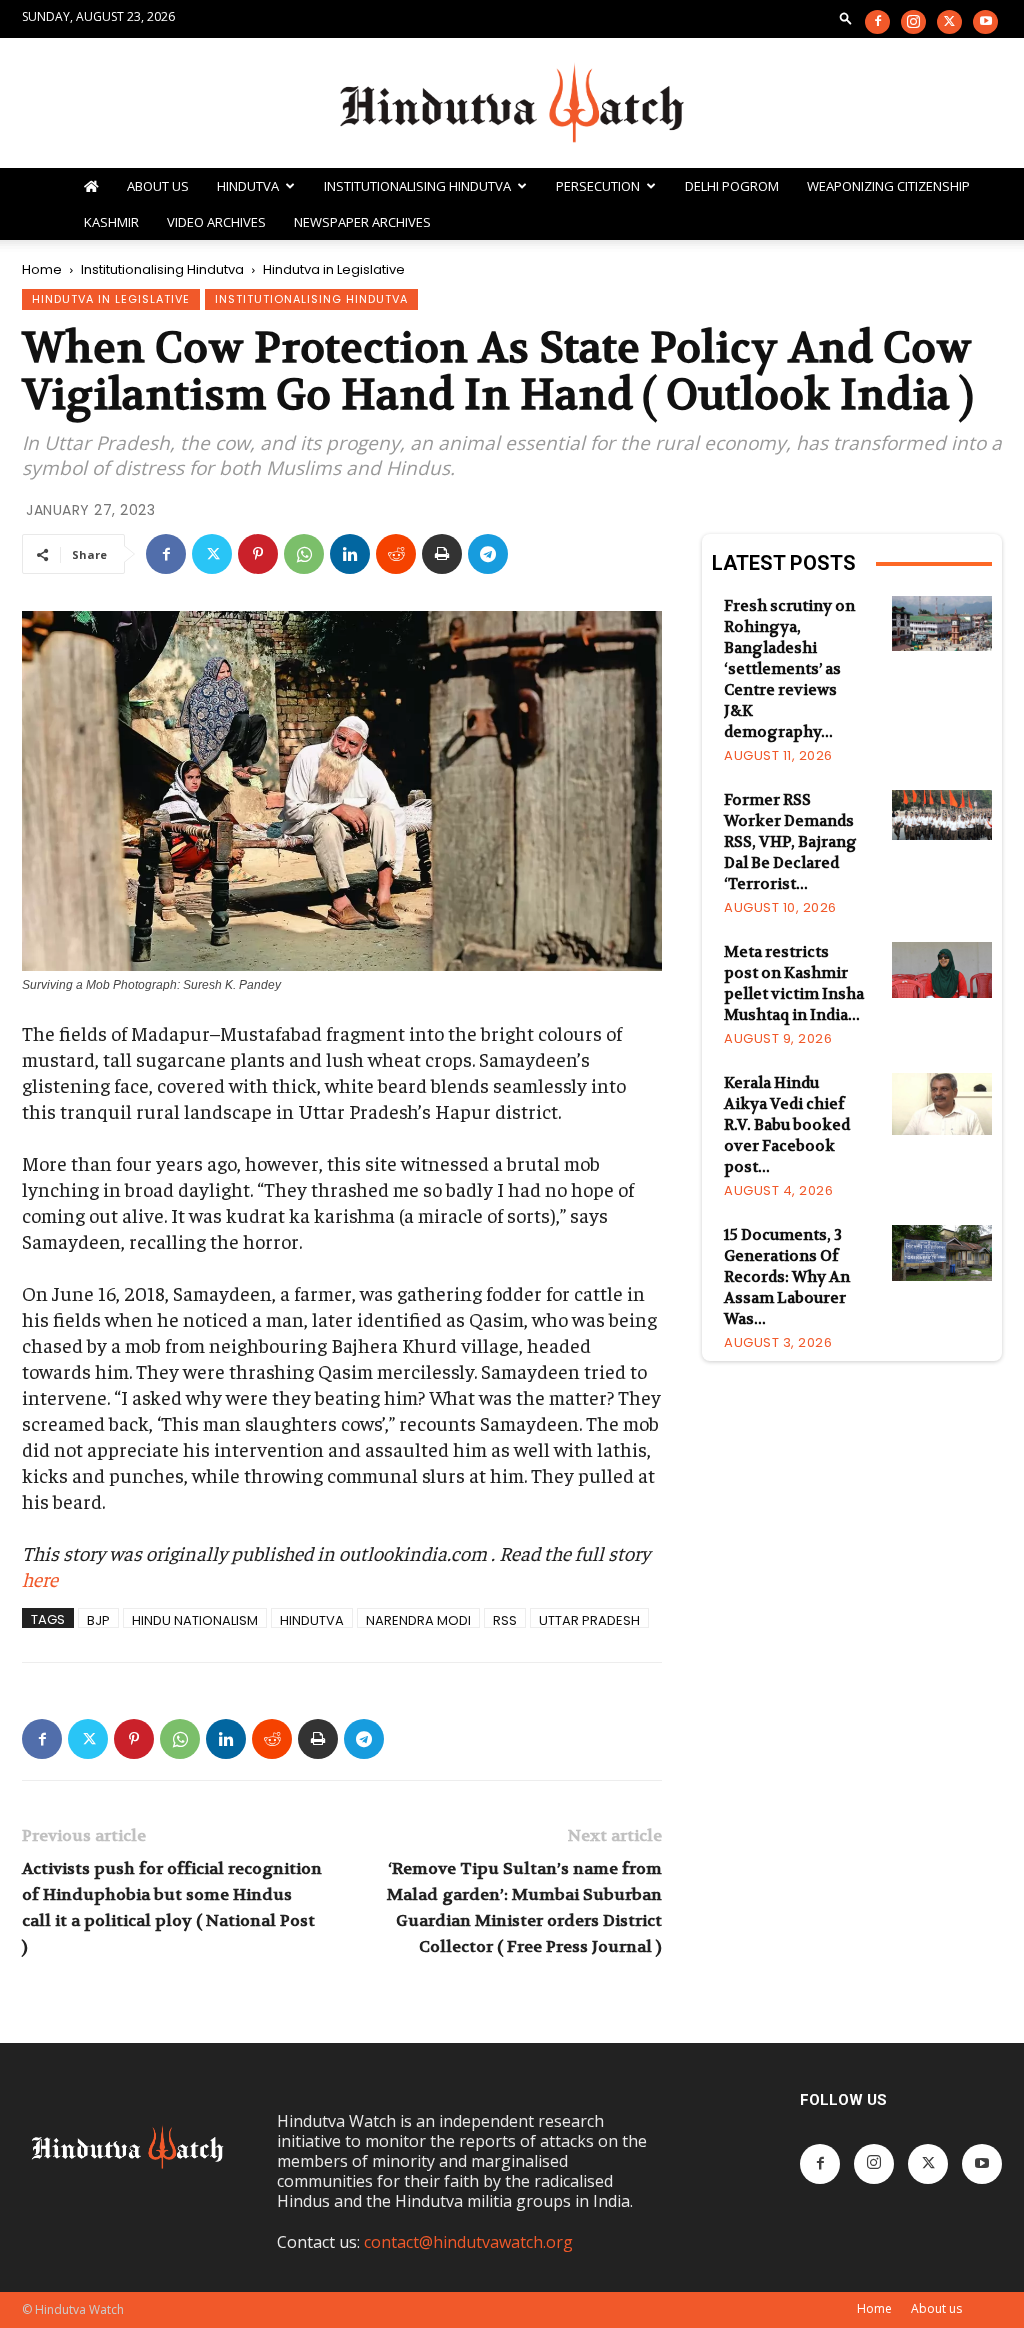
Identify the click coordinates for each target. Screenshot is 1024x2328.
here (40, 1578)
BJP (98, 1619)
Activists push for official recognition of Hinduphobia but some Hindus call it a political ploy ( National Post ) (172, 1907)
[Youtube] (985, 22)
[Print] (442, 554)
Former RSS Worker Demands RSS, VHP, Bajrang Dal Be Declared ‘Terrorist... (790, 842)
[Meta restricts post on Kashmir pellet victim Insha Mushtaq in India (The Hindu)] (942, 970)
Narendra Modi (418, 1619)
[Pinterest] (258, 554)
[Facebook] (877, 22)
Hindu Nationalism (195, 1619)
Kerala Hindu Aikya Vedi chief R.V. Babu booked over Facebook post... (787, 1125)
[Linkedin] (350, 554)
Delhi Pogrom (732, 186)
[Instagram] (913, 22)
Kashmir (111, 222)
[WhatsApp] (304, 554)
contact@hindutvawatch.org (468, 2242)
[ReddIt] (396, 554)
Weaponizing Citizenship (888, 186)
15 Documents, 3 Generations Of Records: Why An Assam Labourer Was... (787, 1277)
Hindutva (248, 186)
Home (42, 269)
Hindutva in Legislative (111, 299)
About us (936, 2308)
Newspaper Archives (362, 222)
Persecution (598, 186)
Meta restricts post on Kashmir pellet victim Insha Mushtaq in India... (794, 983)
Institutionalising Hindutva (417, 186)
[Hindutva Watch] (512, 104)
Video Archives (216, 222)
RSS (505, 1619)
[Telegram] (488, 554)
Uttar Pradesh (589, 1619)
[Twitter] (949, 22)
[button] (846, 17)
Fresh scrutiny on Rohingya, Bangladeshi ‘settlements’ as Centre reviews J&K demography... (789, 669)
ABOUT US (158, 186)
